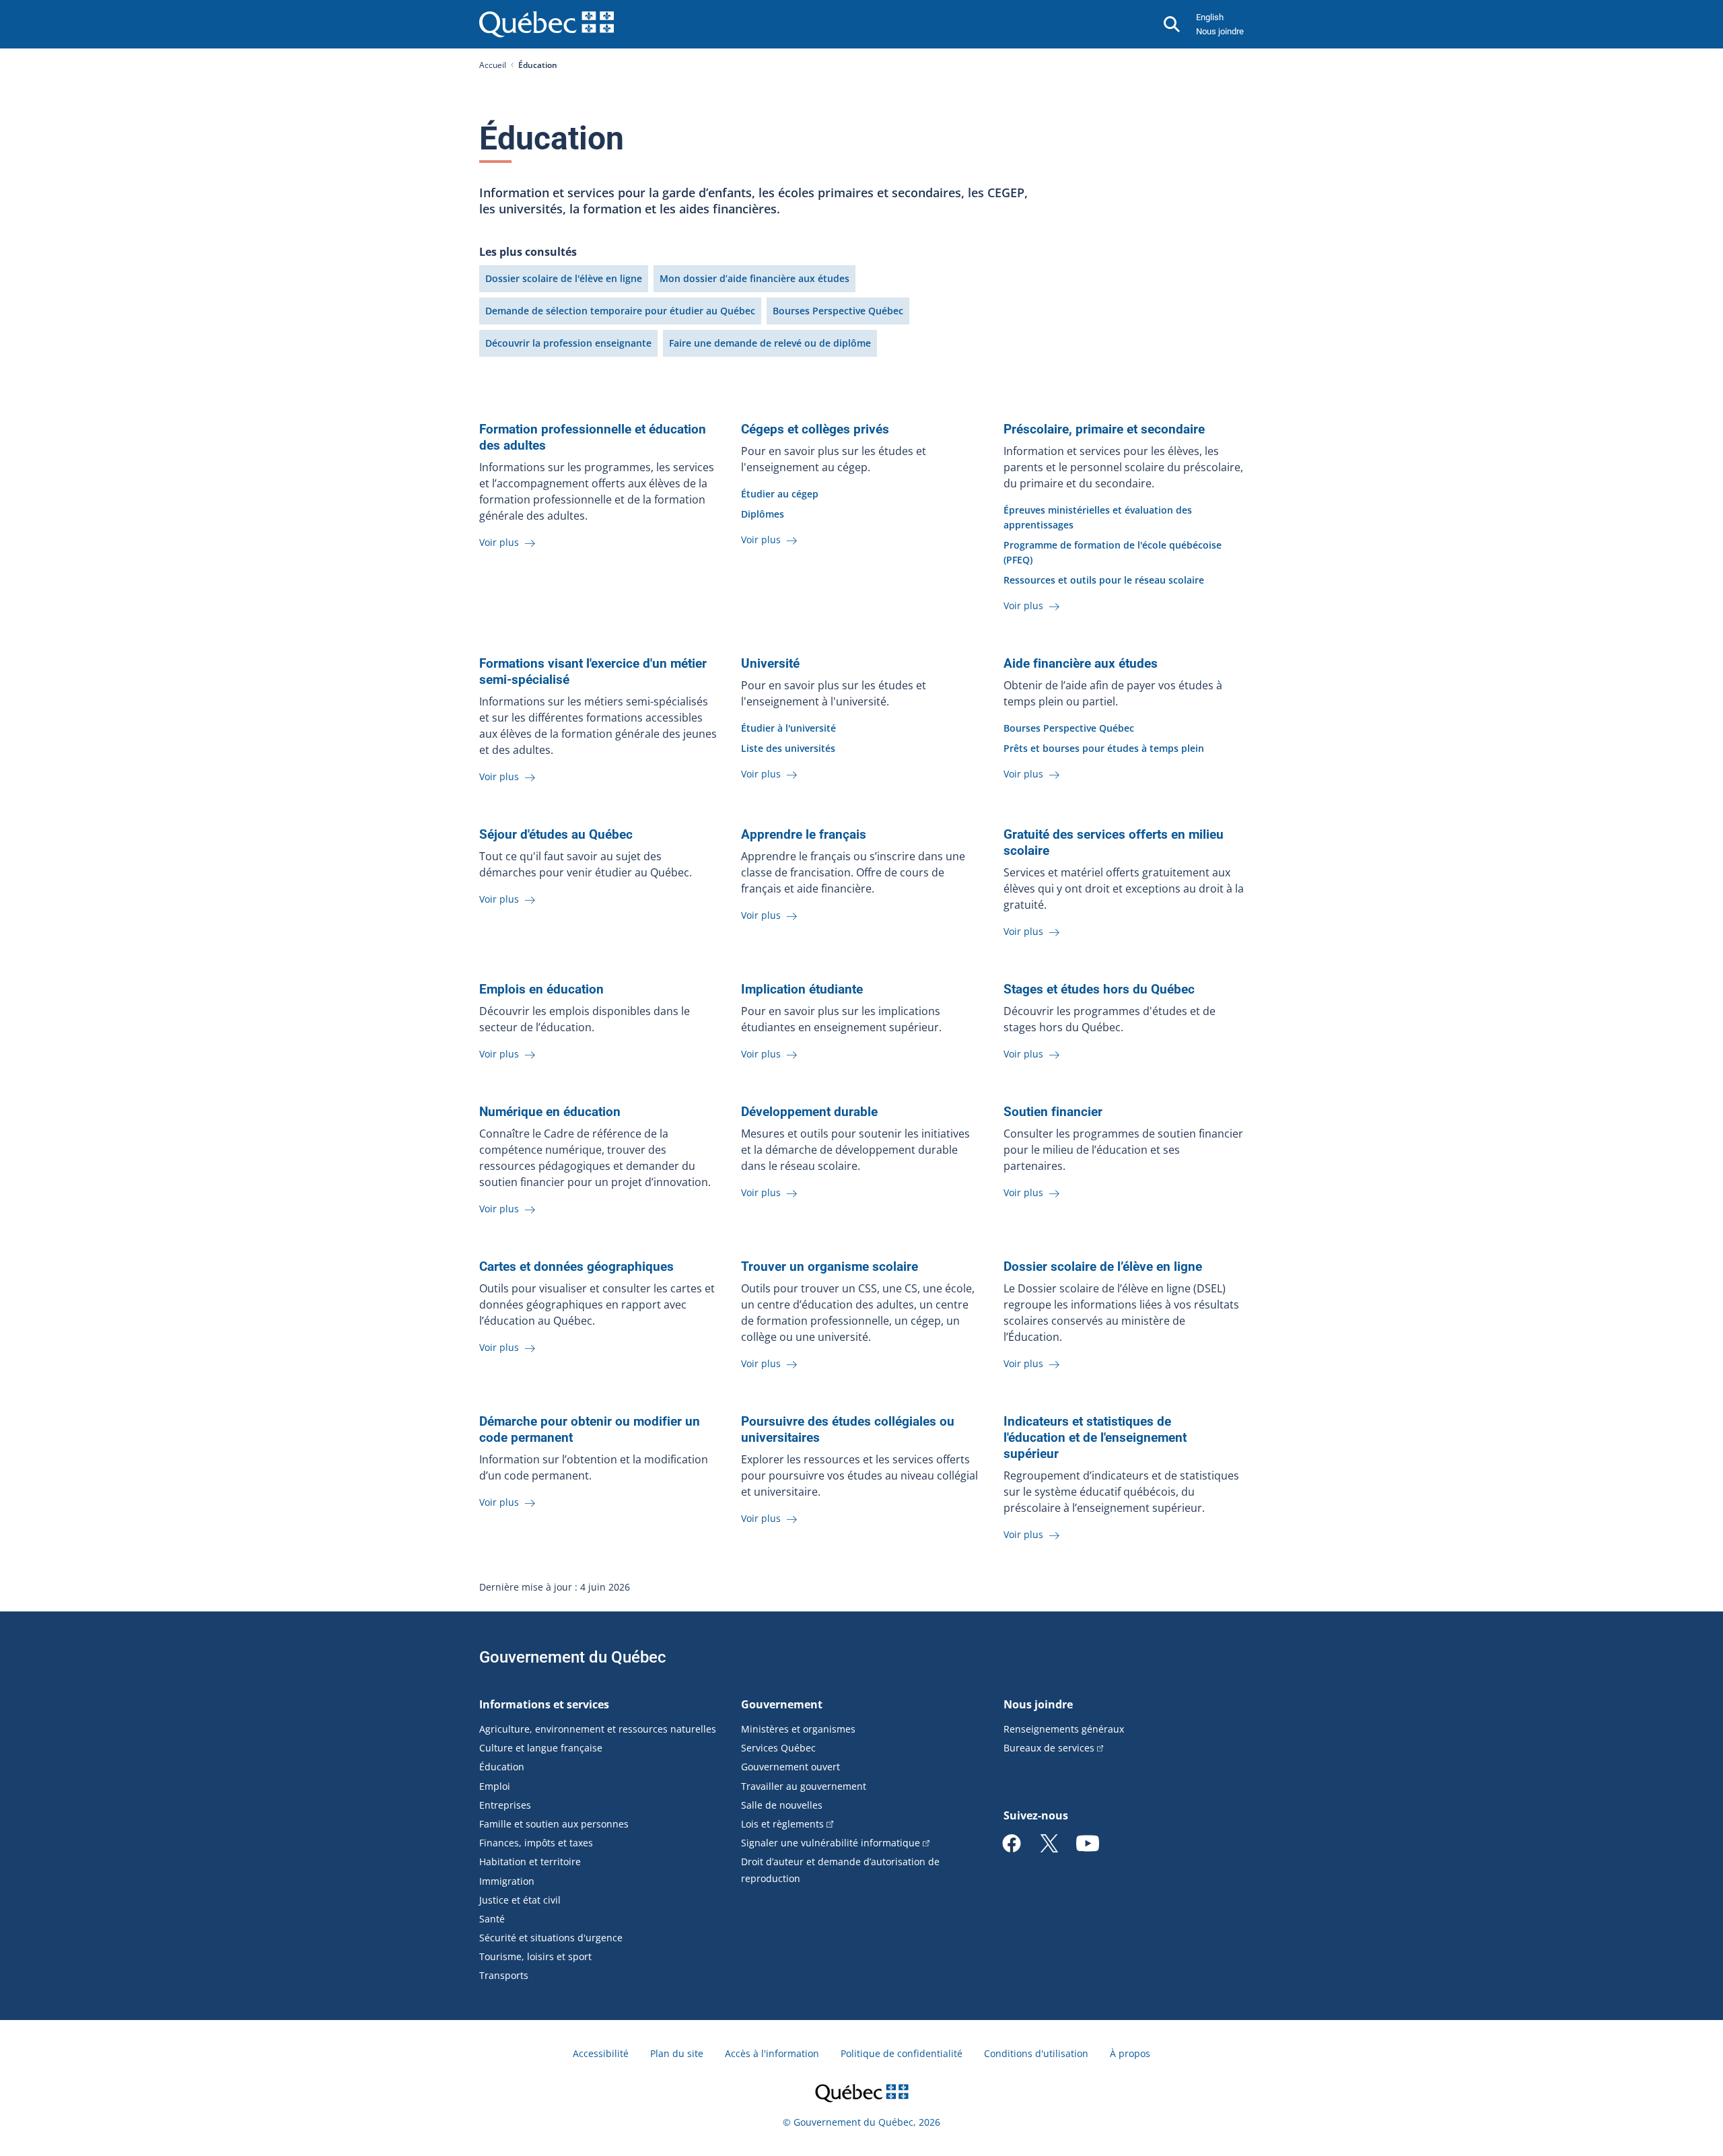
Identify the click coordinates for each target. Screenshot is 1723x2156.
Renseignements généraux (1064, 1729)
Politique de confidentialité (902, 2053)
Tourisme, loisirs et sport (535, 1956)
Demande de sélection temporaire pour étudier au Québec (620, 311)
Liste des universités (788, 748)
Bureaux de (1049, 1748)
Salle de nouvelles (782, 1805)
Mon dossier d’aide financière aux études (754, 278)
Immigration (507, 1881)
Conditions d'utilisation (1036, 2053)
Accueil (493, 65)
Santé (492, 1919)
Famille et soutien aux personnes (554, 1824)
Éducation (502, 1767)
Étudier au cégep (780, 494)
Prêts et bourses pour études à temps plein (1104, 748)
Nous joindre (1220, 31)
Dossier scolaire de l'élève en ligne (564, 278)
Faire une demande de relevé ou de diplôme (770, 343)
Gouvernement (782, 1704)
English (1210, 17)
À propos (1130, 2053)
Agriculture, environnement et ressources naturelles (598, 1729)
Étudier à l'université (788, 728)
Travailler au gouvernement (804, 1786)
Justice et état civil (520, 1900)
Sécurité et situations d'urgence (551, 1938)
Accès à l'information (772, 2053)
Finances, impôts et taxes (536, 1843)
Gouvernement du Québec (573, 1657)
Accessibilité (601, 2053)
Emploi (495, 1786)
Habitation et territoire (530, 1862)
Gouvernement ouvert (790, 1767)
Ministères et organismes (798, 1729)
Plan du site (677, 2053)
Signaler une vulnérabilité (831, 1843)
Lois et (782, 1824)
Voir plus (500, 542)
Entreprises (505, 1805)
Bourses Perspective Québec (838, 311)
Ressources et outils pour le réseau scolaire (1104, 580)
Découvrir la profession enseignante (568, 343)
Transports (504, 1975)
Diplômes (763, 514)
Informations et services (544, 1704)
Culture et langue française (541, 1748)
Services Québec (778, 1748)
